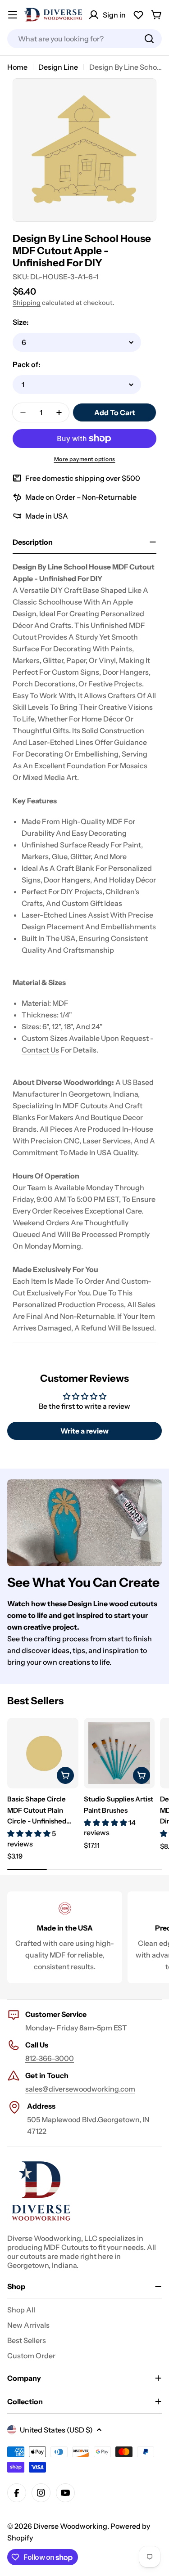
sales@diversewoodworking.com (80, 2089)
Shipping (27, 303)
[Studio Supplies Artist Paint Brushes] (119, 1753)
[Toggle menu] (13, 15)
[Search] (149, 39)
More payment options (85, 459)
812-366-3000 (50, 2058)
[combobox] (84, 39)
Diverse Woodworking (70, 2526)
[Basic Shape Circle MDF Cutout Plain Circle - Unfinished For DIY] (43, 1753)
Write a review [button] (84, 1431)
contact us (40, 1050)
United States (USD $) (56, 2430)
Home (17, 67)
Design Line (58, 67)
